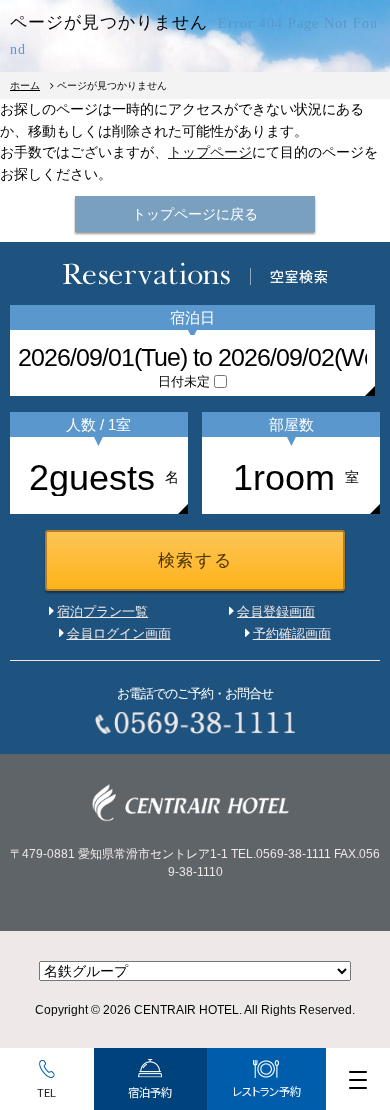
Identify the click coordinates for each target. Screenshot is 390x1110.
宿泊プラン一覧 (102, 611)
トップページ (210, 152)
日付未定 (184, 381)
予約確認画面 (292, 633)
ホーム (25, 85)
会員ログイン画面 (119, 633)
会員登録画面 (276, 611)
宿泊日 (192, 317)
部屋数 (291, 424)
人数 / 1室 (98, 424)
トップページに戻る (195, 214)
